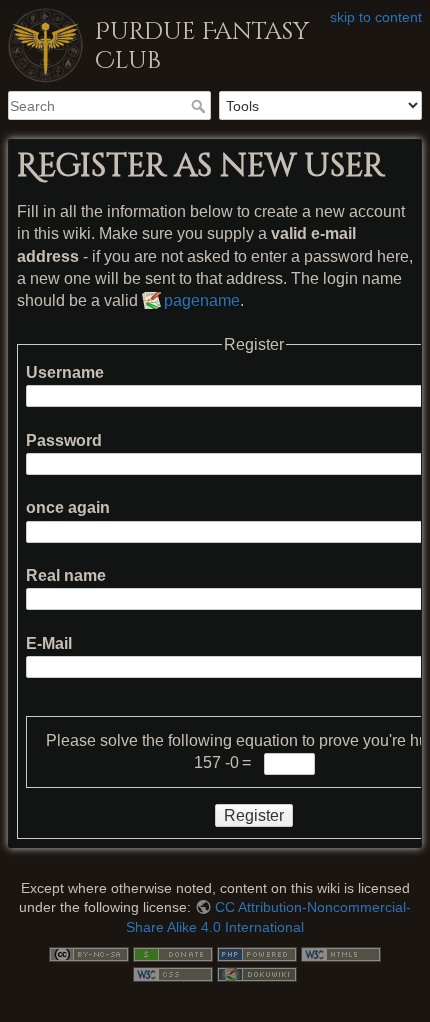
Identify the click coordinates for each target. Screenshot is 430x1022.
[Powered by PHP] (257, 953)
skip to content (376, 17)
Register (254, 815)
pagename (202, 300)
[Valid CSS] (173, 973)
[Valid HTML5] (341, 953)
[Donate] (173, 953)
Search (200, 106)
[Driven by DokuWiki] (257, 973)
